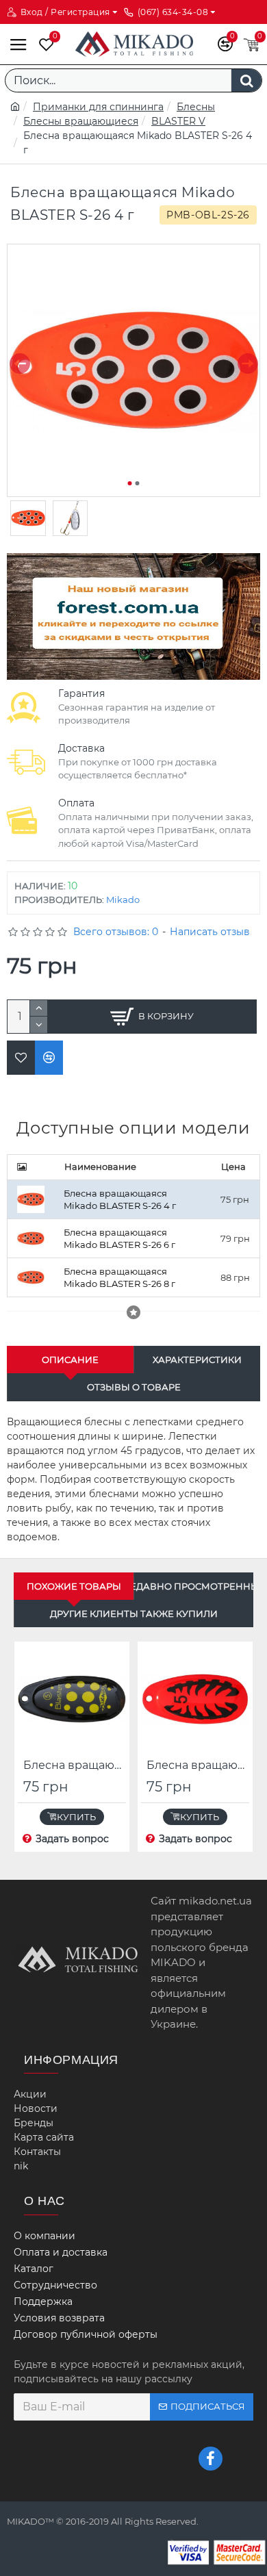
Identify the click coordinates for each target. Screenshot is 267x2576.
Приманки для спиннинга (98, 107)
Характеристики (197, 1360)
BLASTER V (178, 121)
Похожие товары (74, 1586)
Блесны (196, 107)
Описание (70, 1360)
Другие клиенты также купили (134, 1614)
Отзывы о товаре (134, 1387)
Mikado (123, 900)
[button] (20, 364)
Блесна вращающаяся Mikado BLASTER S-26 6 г (119, 1239)
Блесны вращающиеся (81, 121)
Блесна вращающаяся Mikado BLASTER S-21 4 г (75, 1765)
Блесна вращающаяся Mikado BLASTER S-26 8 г (119, 1278)
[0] (43, 44)
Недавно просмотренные (194, 1586)
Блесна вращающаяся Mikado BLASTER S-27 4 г (198, 1765)
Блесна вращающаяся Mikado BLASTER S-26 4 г (120, 1200)
